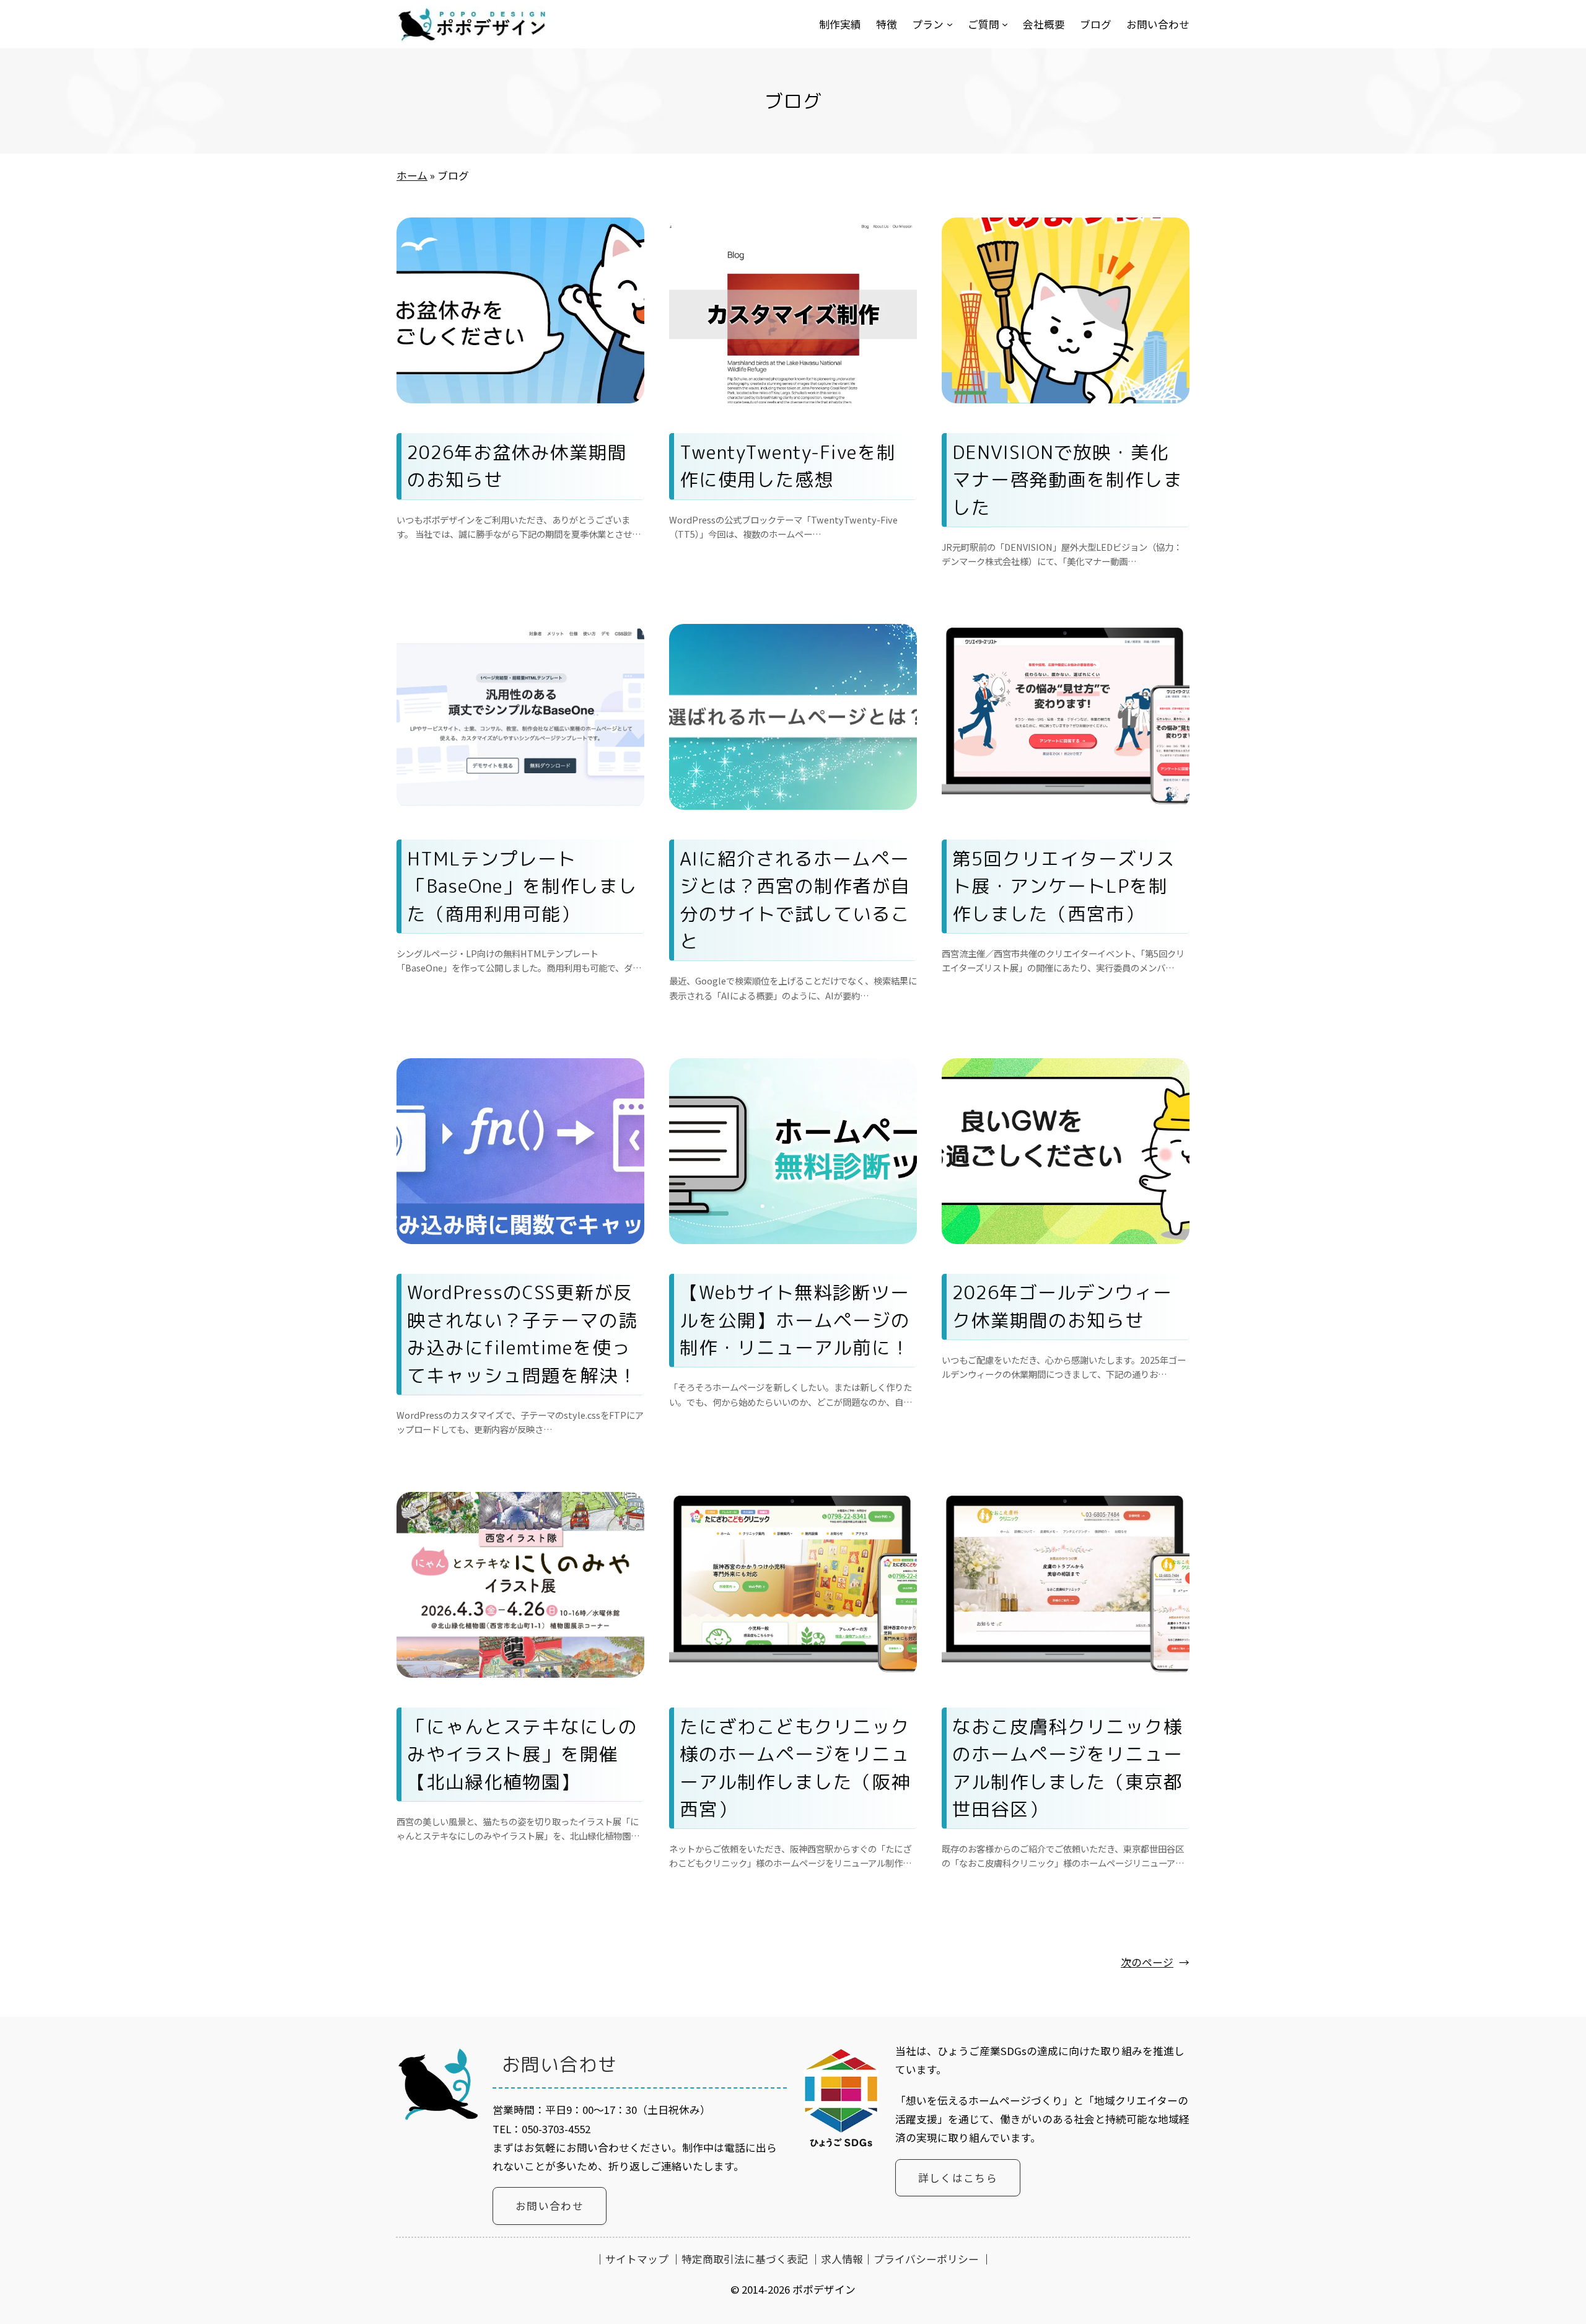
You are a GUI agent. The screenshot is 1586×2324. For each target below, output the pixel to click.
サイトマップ (637, 2259)
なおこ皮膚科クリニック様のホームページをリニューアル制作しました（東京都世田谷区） (1067, 1768)
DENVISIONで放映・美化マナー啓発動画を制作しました (1067, 480)
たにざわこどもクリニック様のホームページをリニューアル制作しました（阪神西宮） (795, 1768)
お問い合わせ (550, 2206)
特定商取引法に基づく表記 (745, 2259)
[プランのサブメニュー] (950, 24)
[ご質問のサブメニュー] (1005, 24)
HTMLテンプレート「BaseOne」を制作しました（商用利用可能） (522, 886)
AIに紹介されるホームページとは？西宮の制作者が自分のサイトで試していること (795, 900)
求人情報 (842, 2259)
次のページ (1155, 1962)
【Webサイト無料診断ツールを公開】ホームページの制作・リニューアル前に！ (795, 1320)
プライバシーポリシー (926, 2259)
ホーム (412, 175)
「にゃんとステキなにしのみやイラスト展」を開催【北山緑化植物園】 (522, 1754)
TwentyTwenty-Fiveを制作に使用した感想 (788, 466)
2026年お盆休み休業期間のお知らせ (517, 466)
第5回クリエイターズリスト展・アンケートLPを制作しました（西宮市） (1064, 886)
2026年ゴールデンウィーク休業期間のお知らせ (1062, 1306)
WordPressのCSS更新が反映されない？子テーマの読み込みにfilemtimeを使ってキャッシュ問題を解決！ (522, 1333)
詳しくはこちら (958, 2178)
